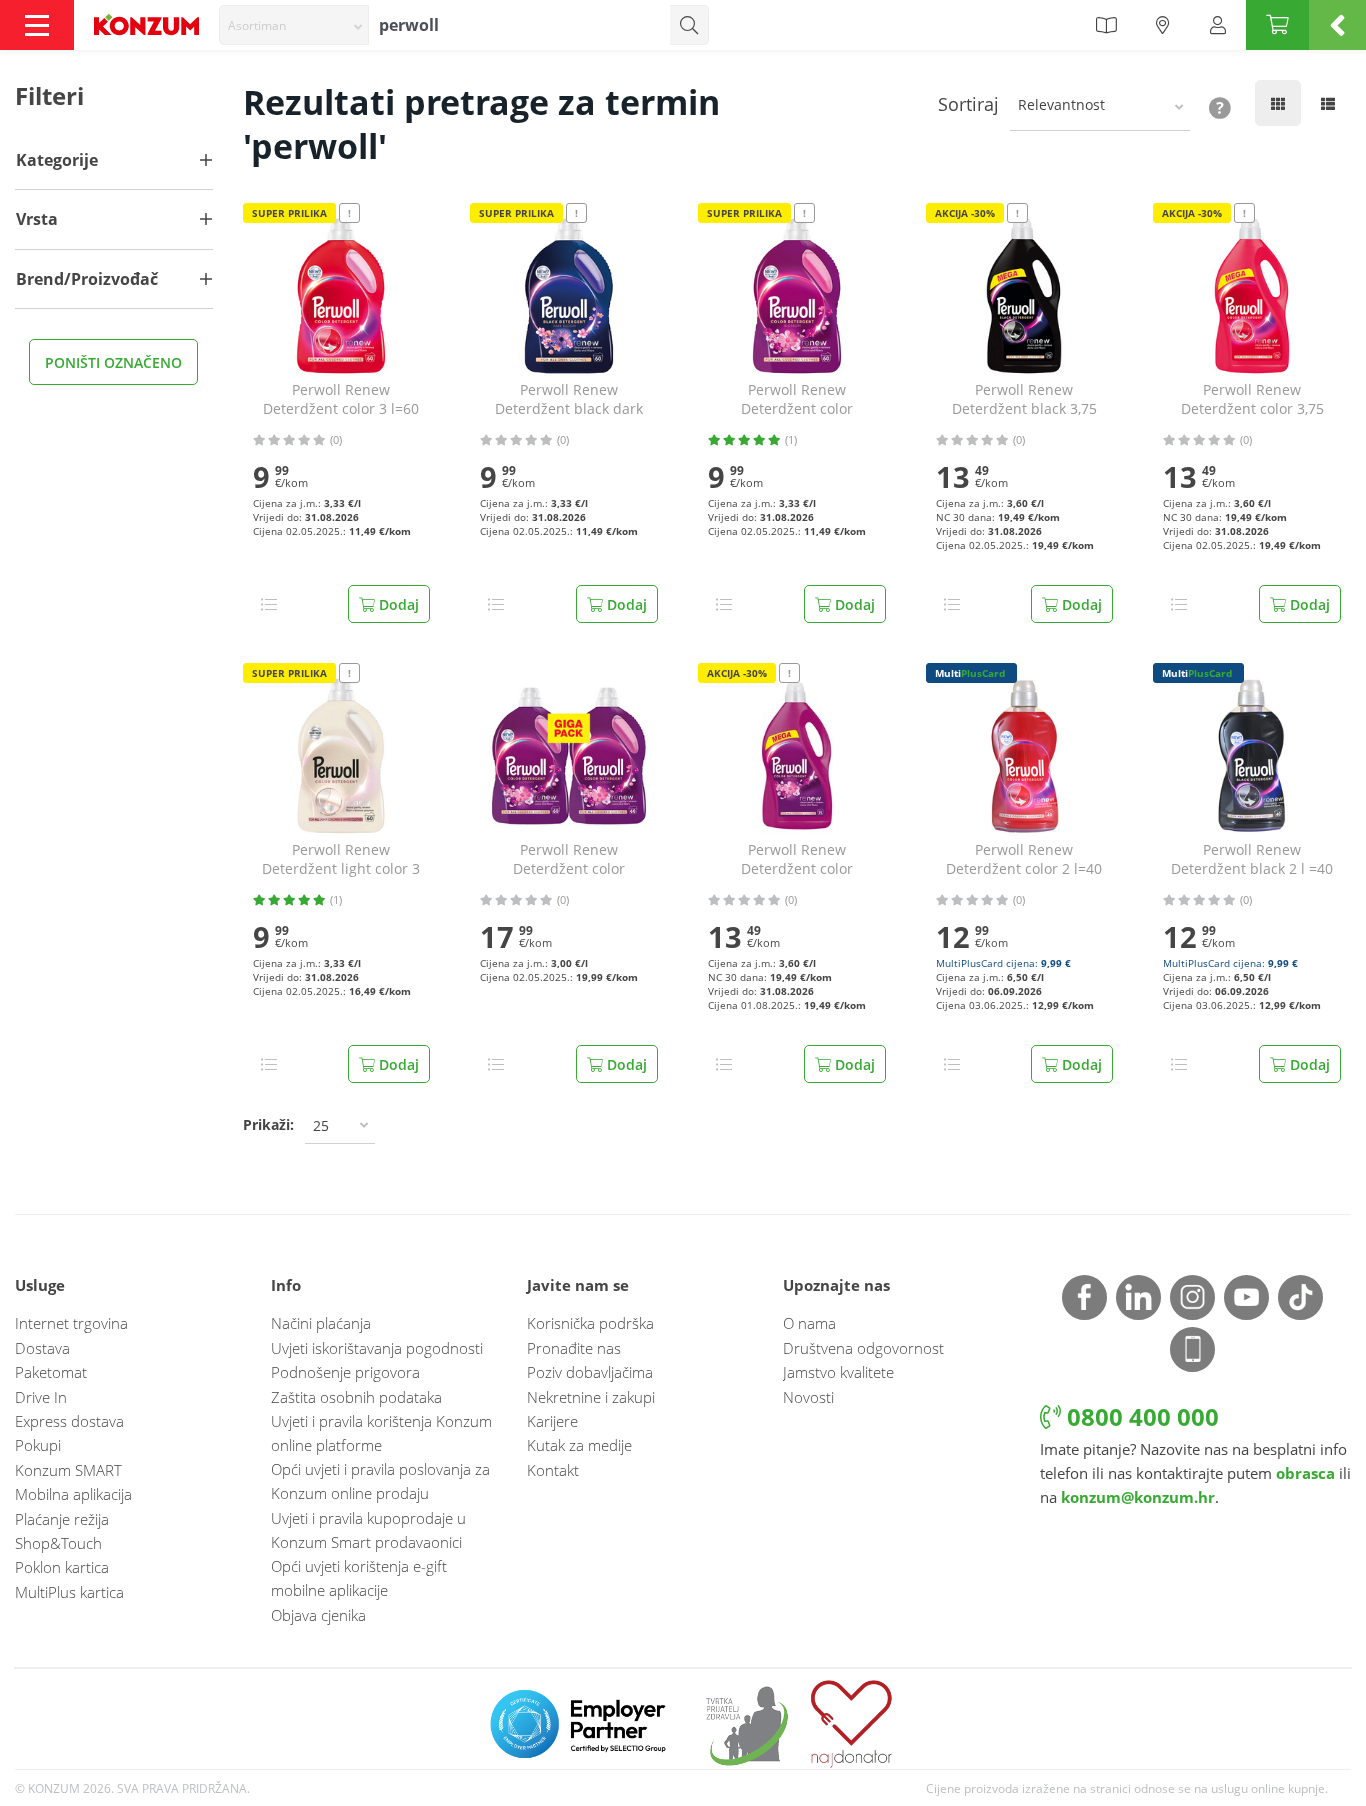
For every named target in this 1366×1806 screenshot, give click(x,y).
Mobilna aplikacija (73, 1494)
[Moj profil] (1218, 25)
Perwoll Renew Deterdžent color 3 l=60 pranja (341, 400)
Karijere (552, 1421)
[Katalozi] (1106, 25)
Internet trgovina (71, 1323)
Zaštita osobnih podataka (356, 1397)
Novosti (808, 1397)
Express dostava (69, 1421)
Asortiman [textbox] (257, 25)
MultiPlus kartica (69, 1592)
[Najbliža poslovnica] (1163, 25)
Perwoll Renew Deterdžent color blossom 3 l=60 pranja (797, 400)
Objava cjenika (318, 1615)
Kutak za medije (579, 1445)
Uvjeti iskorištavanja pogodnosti (377, 1348)
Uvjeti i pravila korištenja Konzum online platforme (381, 1433)
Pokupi (38, 1445)
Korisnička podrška (590, 1323)
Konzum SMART (68, 1470)
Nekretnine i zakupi (591, 1397)
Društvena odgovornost (863, 1348)
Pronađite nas (574, 1348)
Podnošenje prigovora (345, 1372)
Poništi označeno (113, 362)
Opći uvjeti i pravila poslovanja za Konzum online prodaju (380, 1481)
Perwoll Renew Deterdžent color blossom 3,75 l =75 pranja (796, 860)
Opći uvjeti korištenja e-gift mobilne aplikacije (359, 1578)
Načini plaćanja (321, 1323)
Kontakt (553, 1470)
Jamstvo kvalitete (838, 1372)
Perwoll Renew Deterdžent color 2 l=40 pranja (1024, 860)
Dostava (42, 1348)
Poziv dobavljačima (590, 1372)
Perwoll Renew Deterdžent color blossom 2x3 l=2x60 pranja (569, 860)
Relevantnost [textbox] (1061, 104)
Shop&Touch (58, 1543)
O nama (809, 1323)
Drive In (41, 1397)
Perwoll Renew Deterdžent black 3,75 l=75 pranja (1024, 400)
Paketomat (51, 1372)
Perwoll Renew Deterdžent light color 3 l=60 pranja (341, 860)
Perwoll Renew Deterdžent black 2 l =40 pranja (1252, 860)
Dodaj (397, 604)
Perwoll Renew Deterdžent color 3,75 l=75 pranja (1252, 400)
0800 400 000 (1140, 1416)
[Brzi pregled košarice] (1337, 25)
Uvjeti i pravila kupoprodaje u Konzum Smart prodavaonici (368, 1530)
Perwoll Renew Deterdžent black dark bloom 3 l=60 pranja (569, 400)
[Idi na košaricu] (1277, 25)
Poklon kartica (62, 1567)
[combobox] (294, 25)
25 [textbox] (321, 1125)
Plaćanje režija (62, 1519)
